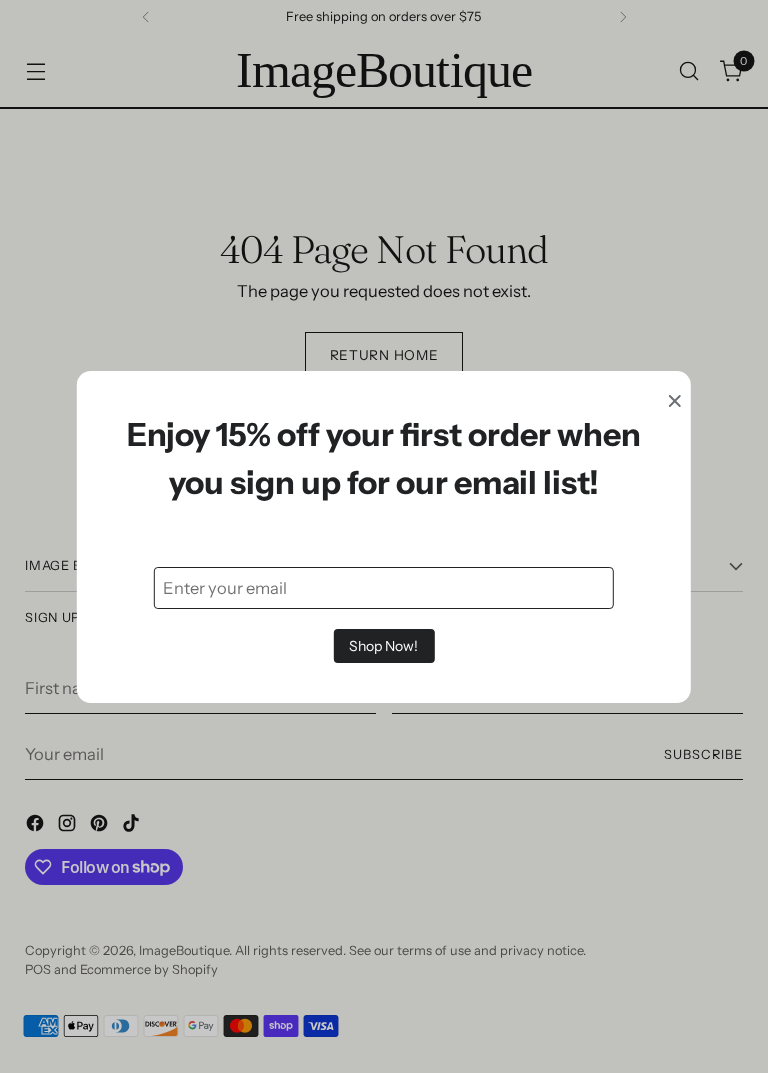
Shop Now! (383, 646)
